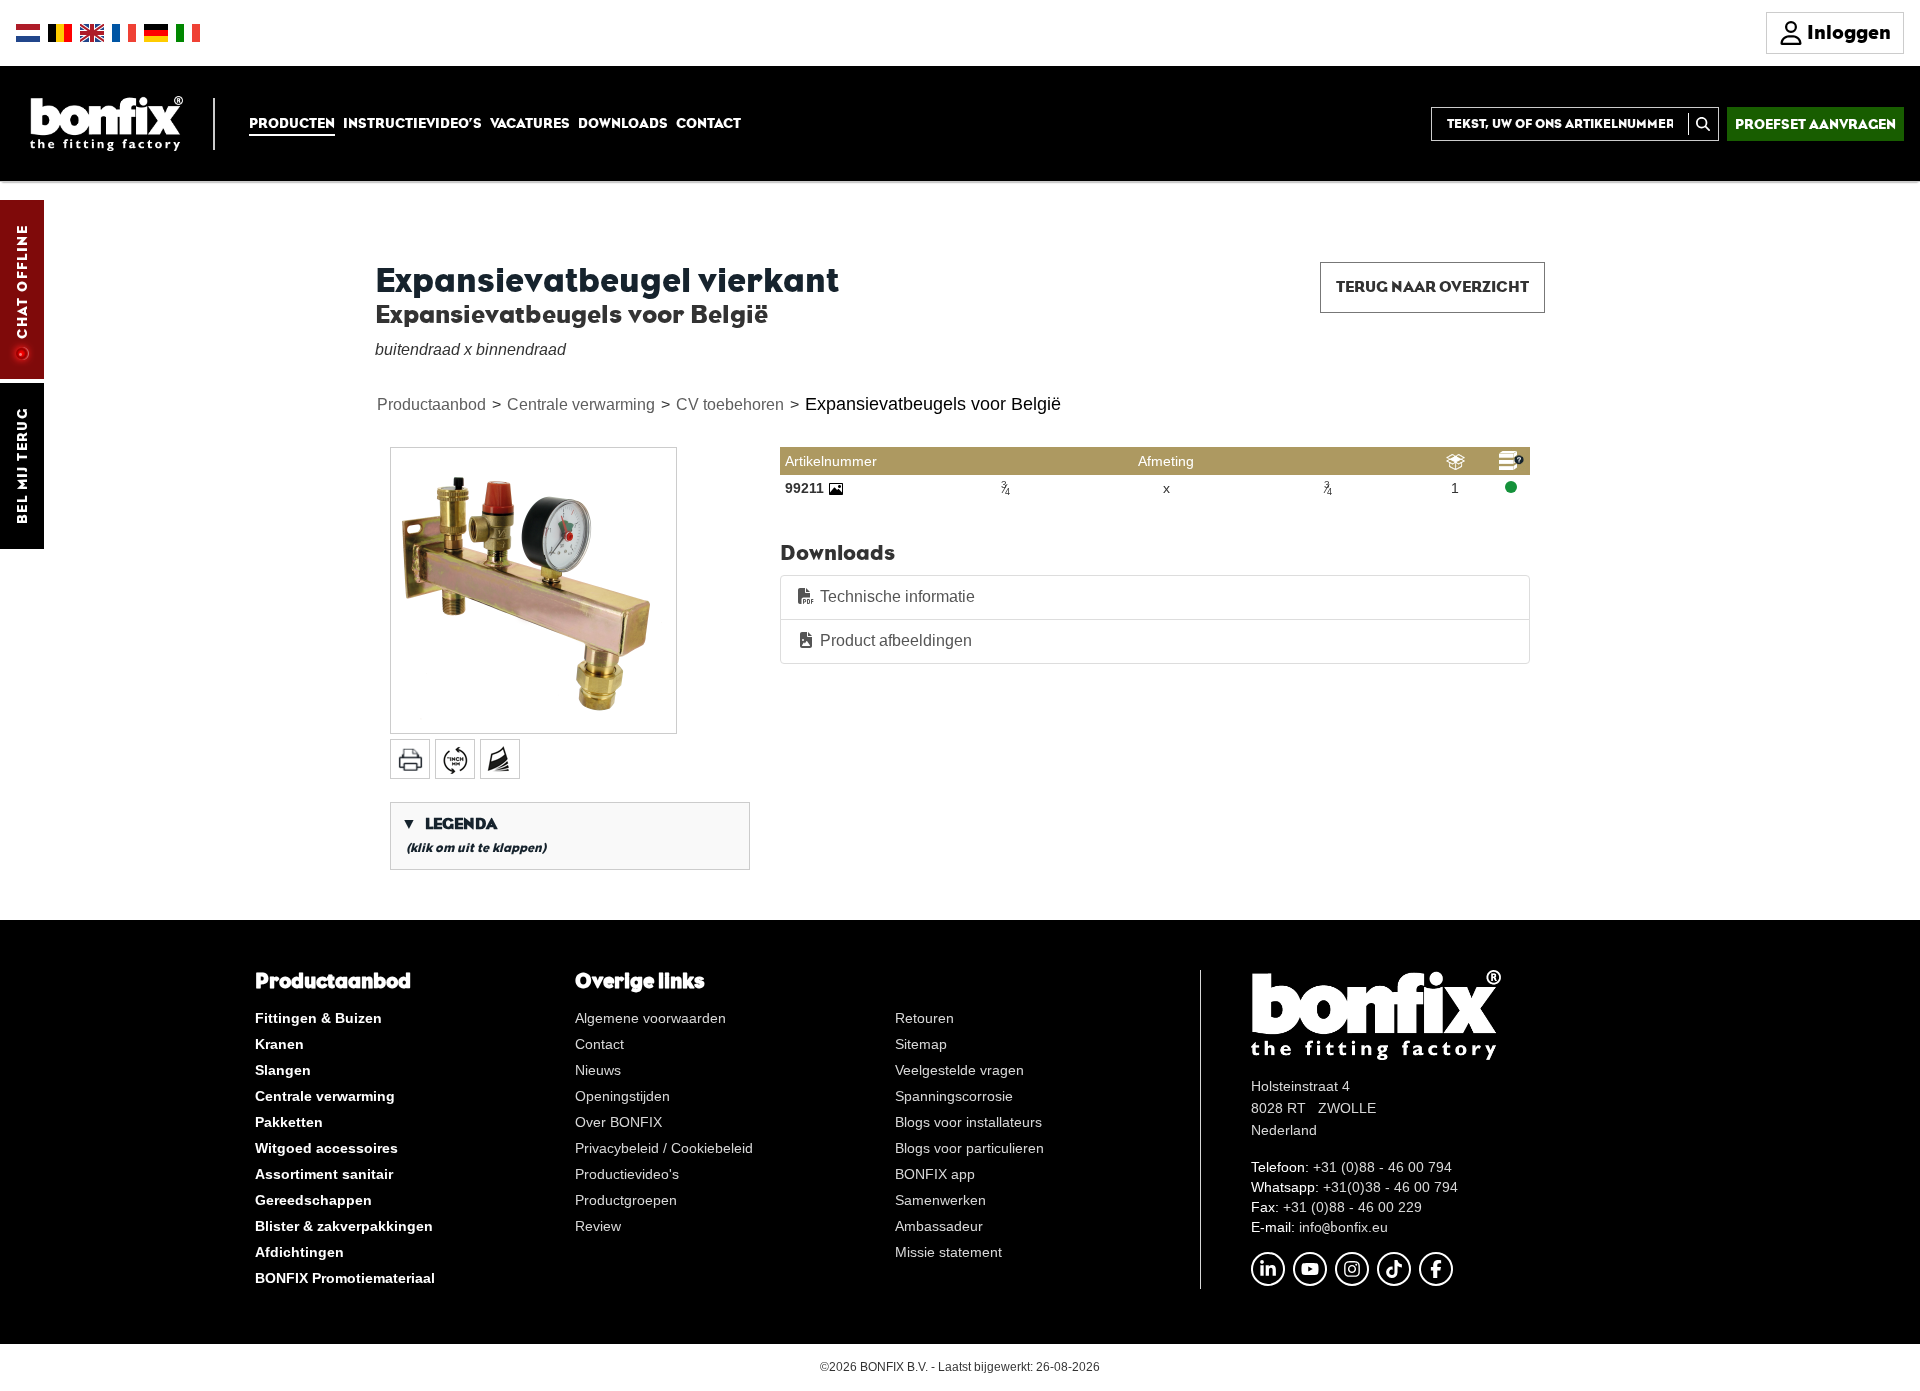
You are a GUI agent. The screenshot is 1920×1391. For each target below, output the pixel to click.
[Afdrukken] (410, 759)
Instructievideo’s (412, 123)
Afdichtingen (299, 1252)
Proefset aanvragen (1815, 124)
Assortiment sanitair (324, 1174)
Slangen (283, 1070)
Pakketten (289, 1122)
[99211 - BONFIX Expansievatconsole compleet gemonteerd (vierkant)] (836, 488)
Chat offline (22, 282)
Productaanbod (431, 404)
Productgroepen (626, 1200)
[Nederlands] (28, 33)
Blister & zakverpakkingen (344, 1226)
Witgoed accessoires (326, 1148)
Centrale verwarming (581, 404)
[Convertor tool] (455, 759)
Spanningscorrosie (954, 1096)
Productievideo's (627, 1174)
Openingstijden (622, 1096)
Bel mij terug (22, 466)
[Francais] (124, 33)
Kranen (279, 1044)
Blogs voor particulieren (969, 1148)
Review (598, 1226)
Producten (292, 123)
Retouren (924, 1018)
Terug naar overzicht (1432, 286)
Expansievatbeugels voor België (933, 404)
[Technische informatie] (500, 759)
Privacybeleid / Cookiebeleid (664, 1148)
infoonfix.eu (1343, 1227)
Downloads (623, 123)
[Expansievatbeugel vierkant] (533, 590)
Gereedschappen (313, 1200)
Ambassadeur (939, 1226)
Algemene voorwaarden (650, 1018)
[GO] (1703, 124)
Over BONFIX (618, 1122)
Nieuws (598, 1070)
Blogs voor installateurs (968, 1122)
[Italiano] (188, 33)
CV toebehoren (730, 404)
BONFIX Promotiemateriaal (345, 1278)
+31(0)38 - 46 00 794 (1390, 1187)
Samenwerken (940, 1200)
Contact (708, 123)
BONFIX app (935, 1174)
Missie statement (948, 1252)
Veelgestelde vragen (959, 1070)
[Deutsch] (156, 33)
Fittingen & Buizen (318, 1018)
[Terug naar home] (106, 122)
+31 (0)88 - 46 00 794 (1382, 1167)
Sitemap (921, 1044)
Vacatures (530, 123)
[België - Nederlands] (60, 33)
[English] (92, 33)
